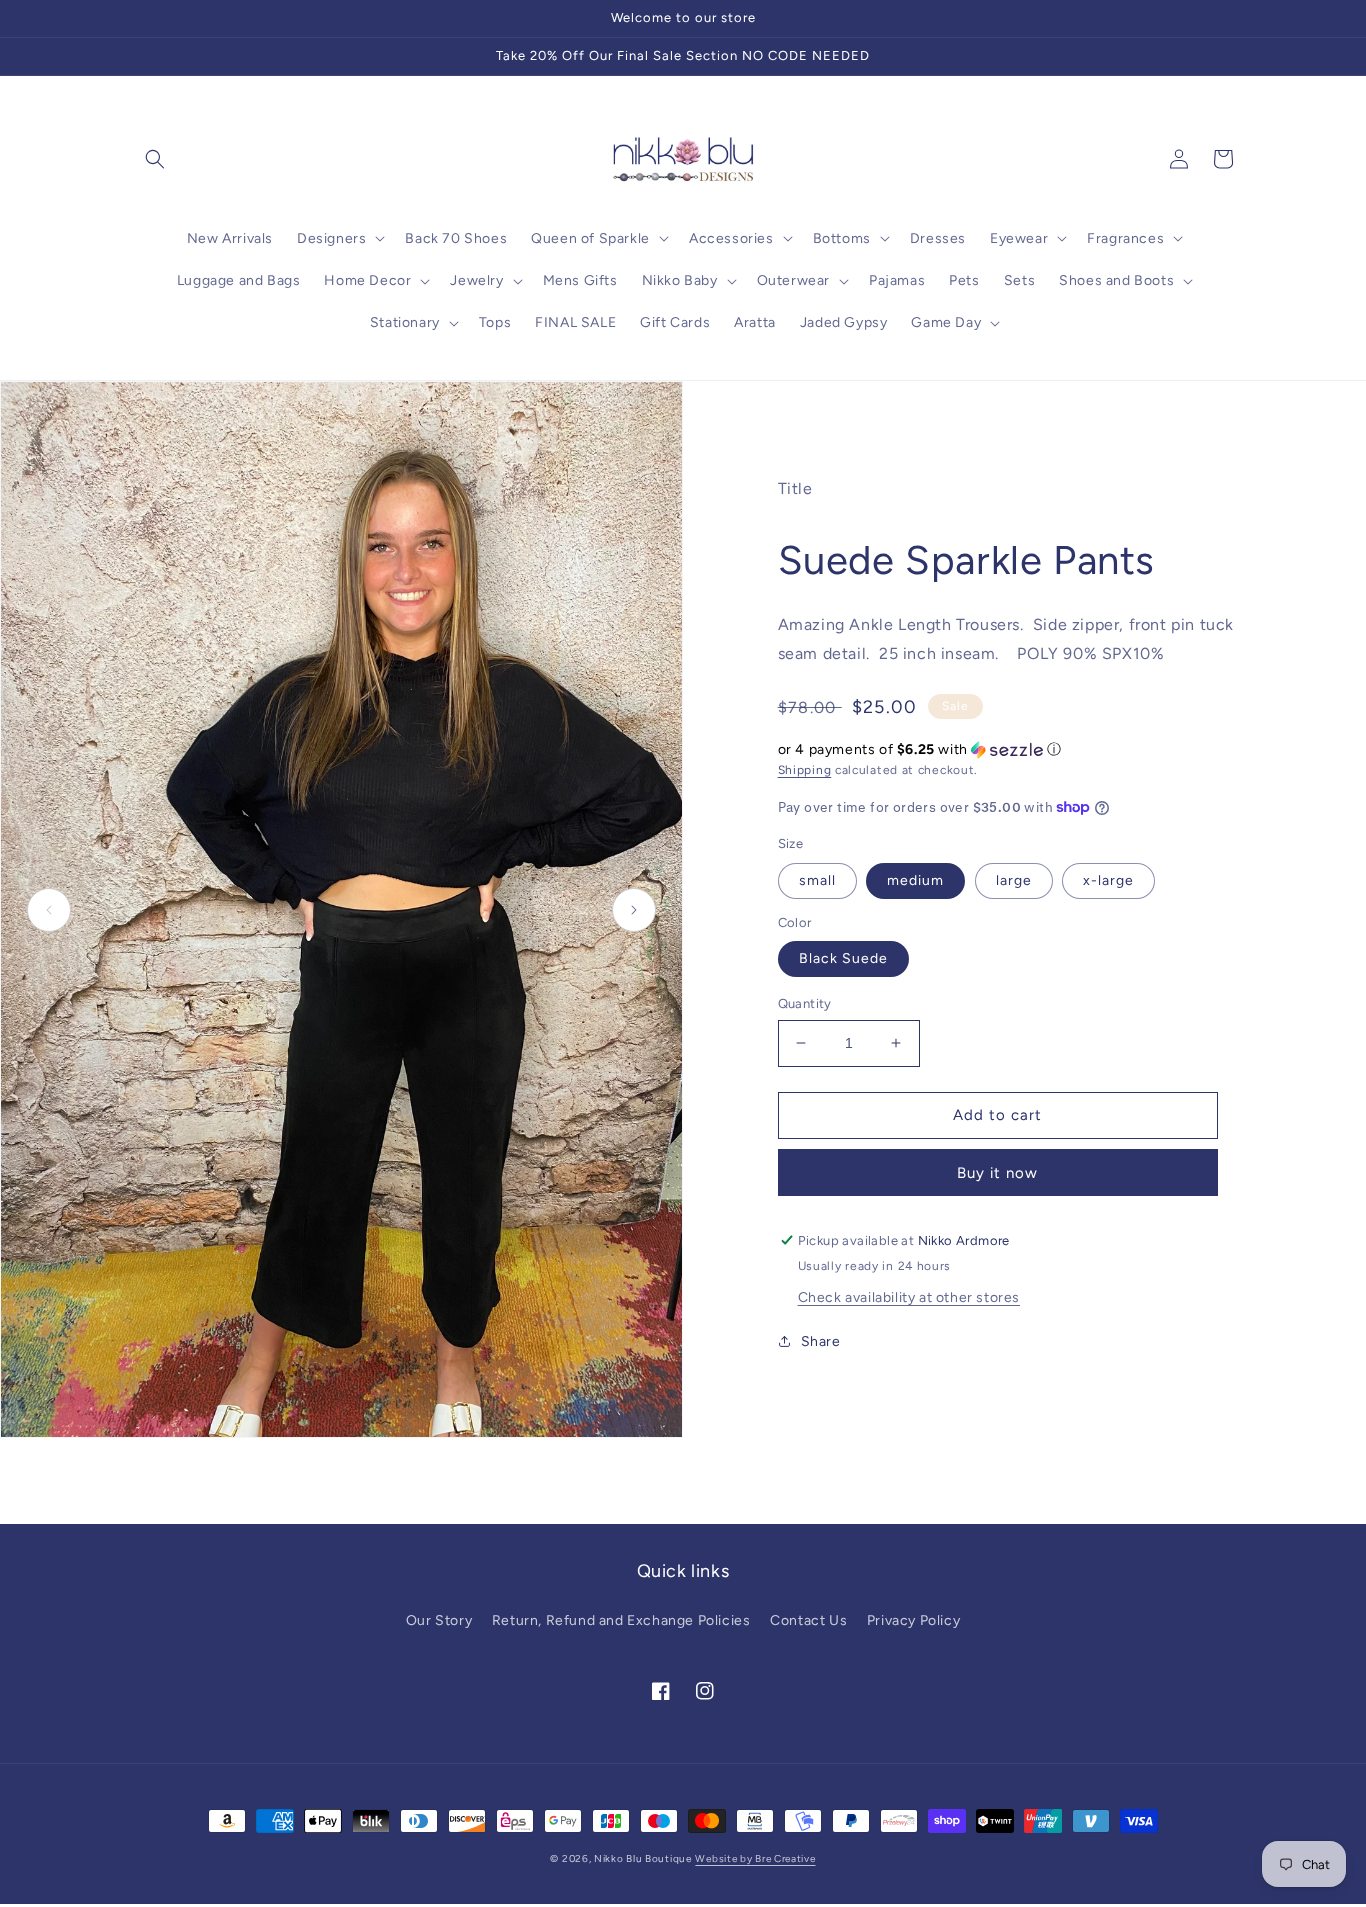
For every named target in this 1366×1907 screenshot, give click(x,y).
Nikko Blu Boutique (643, 1858)
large (1014, 880)
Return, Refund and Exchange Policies (621, 1620)
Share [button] (821, 1341)
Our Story (439, 1620)
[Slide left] (49, 910)
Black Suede (843, 958)
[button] (155, 159)
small (817, 880)
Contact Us (808, 1620)
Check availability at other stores (909, 1297)
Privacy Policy (913, 1620)
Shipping (805, 770)
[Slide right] (634, 910)
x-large (1108, 880)
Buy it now (997, 1173)
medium (915, 880)
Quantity (805, 1003)
